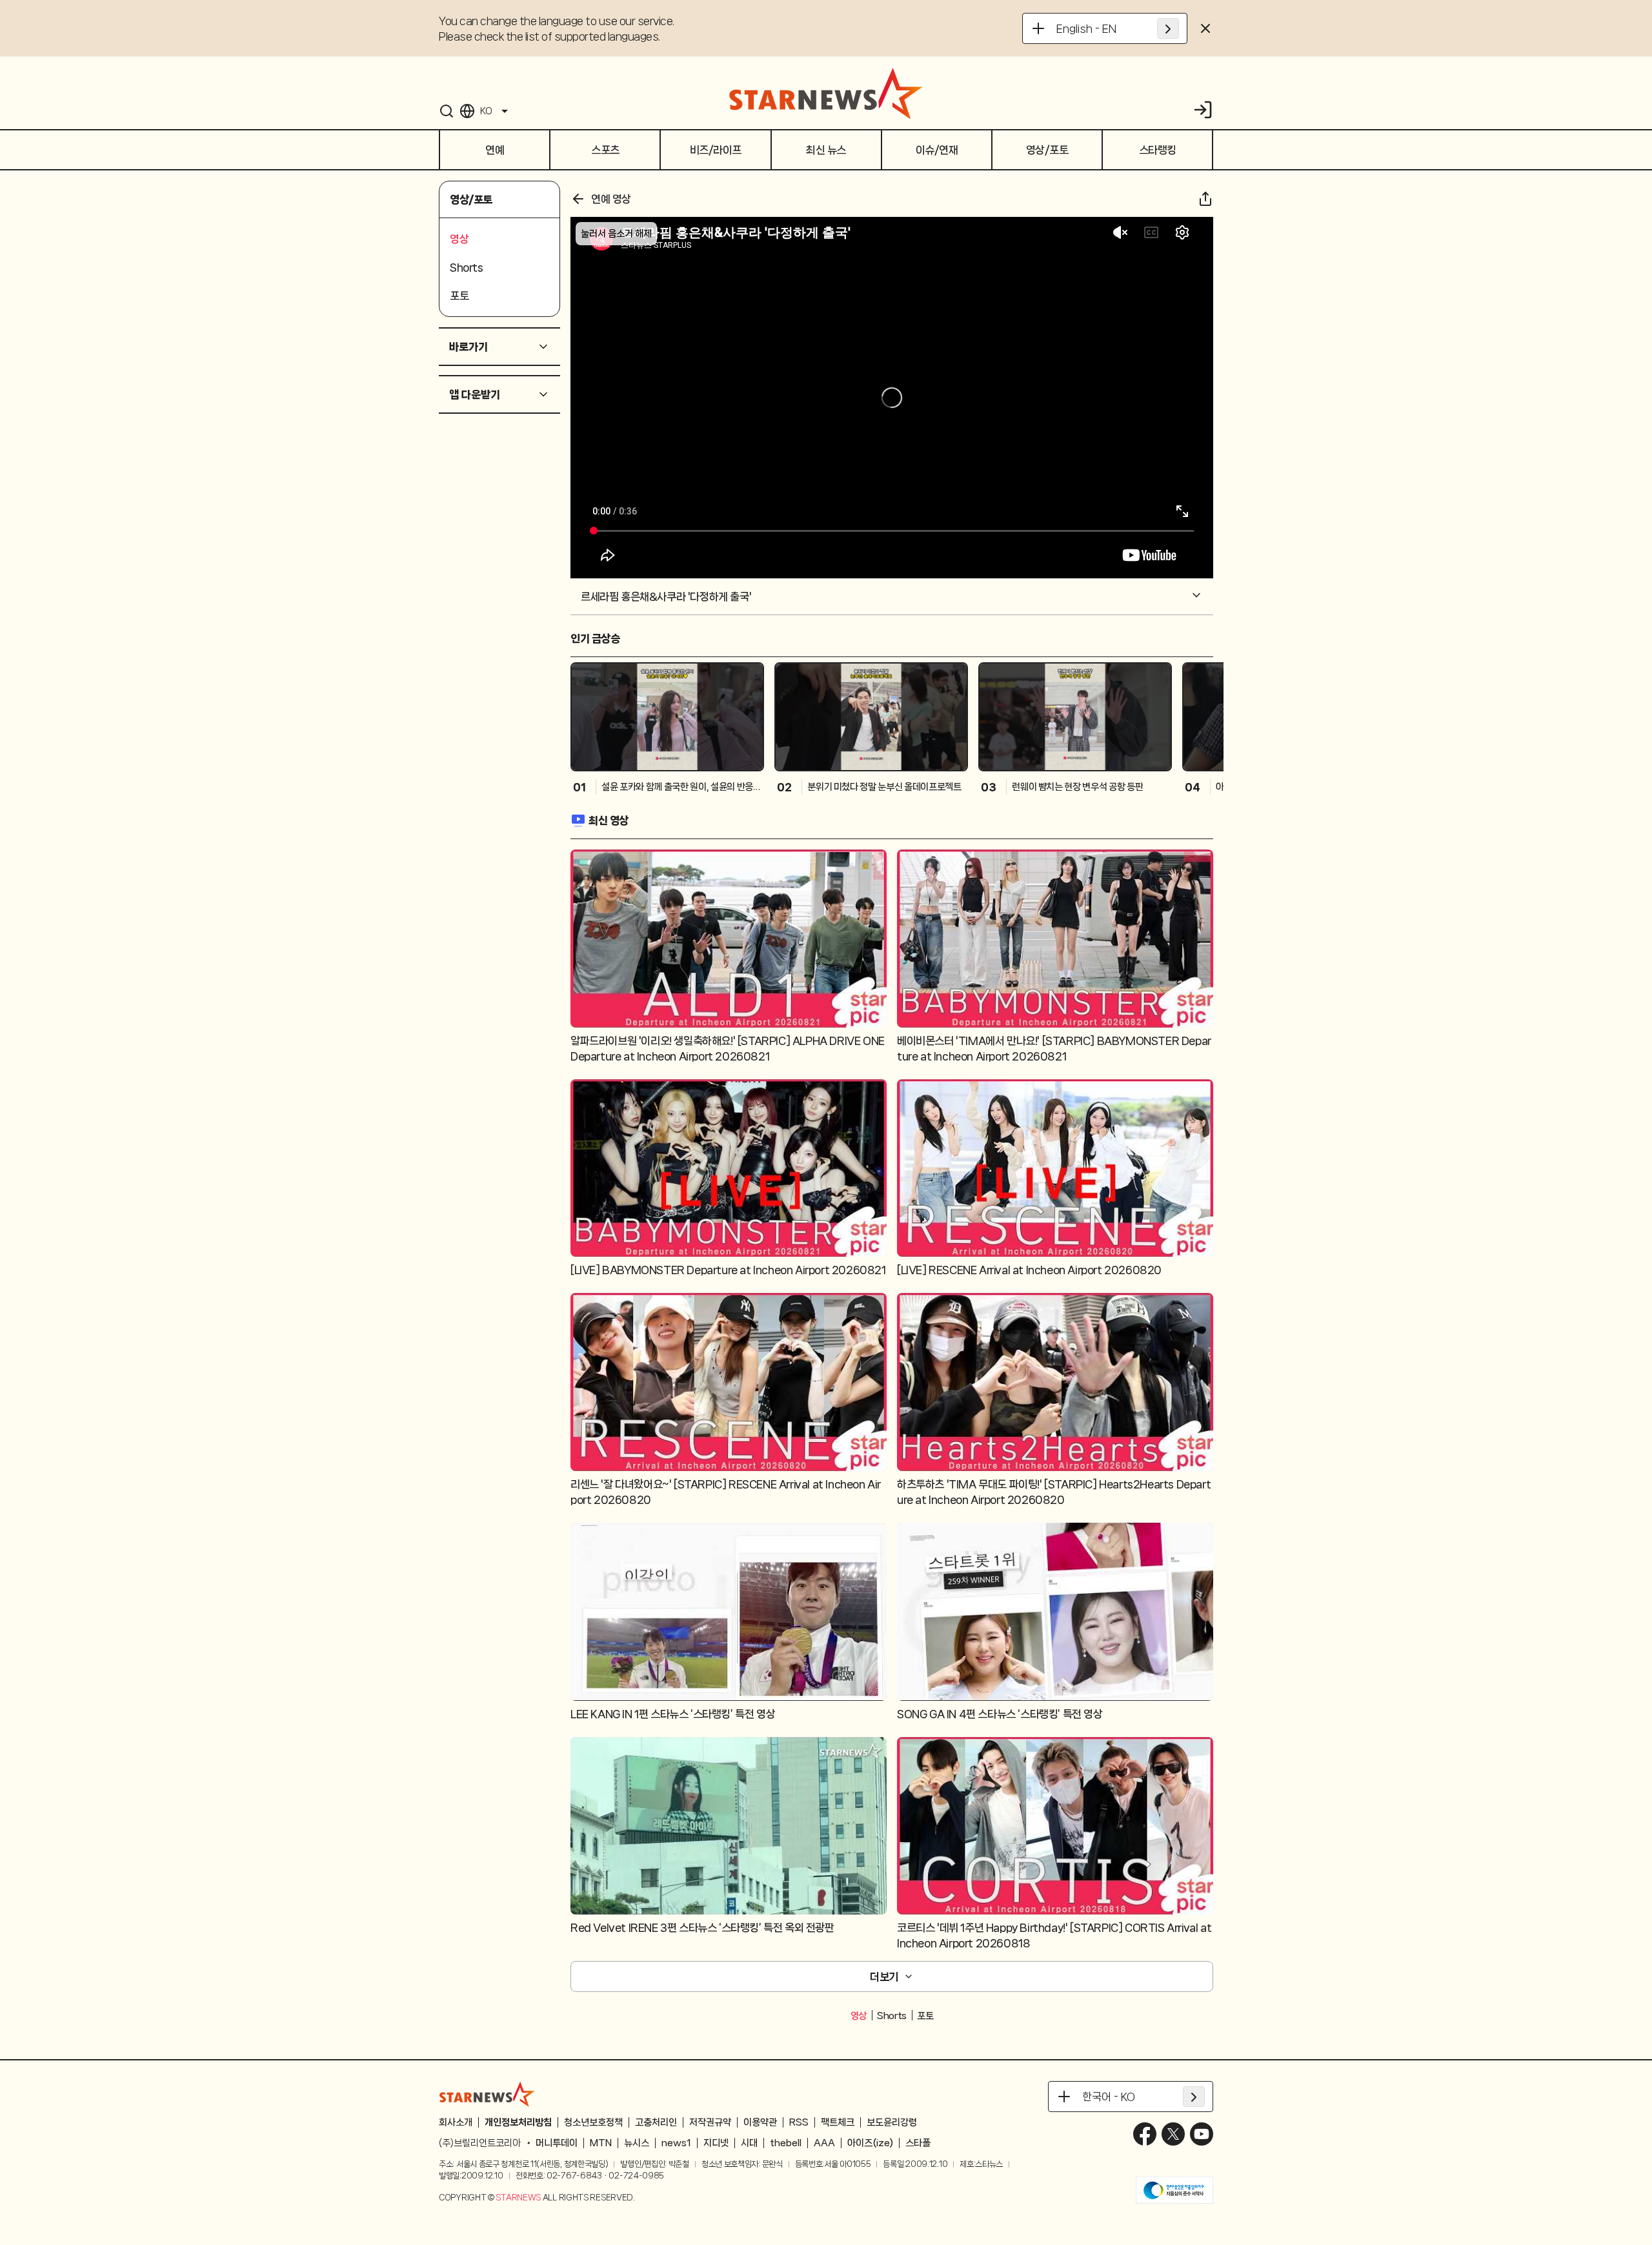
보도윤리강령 (892, 2122)
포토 (925, 2016)
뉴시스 (637, 2143)
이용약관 (760, 2122)
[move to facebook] (1145, 2134)
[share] (1205, 199)
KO (486, 111)
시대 (749, 2143)
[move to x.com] (1173, 2134)
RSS (799, 2122)
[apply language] (1168, 28)
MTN (601, 2143)
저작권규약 (710, 2122)
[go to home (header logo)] (826, 93)
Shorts (892, 2016)
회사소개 (456, 2122)
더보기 (884, 1976)
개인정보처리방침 (518, 2122)
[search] (447, 111)
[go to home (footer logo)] (487, 2094)
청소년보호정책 (593, 2122)
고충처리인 (656, 2122)
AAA (824, 2143)
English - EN (1086, 28)
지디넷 (716, 2143)
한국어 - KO (1109, 2097)
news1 (676, 2143)
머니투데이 (557, 2143)
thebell (786, 2143)
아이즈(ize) (870, 2143)
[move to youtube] (1202, 2134)
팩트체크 (838, 2122)
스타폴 (918, 2143)
